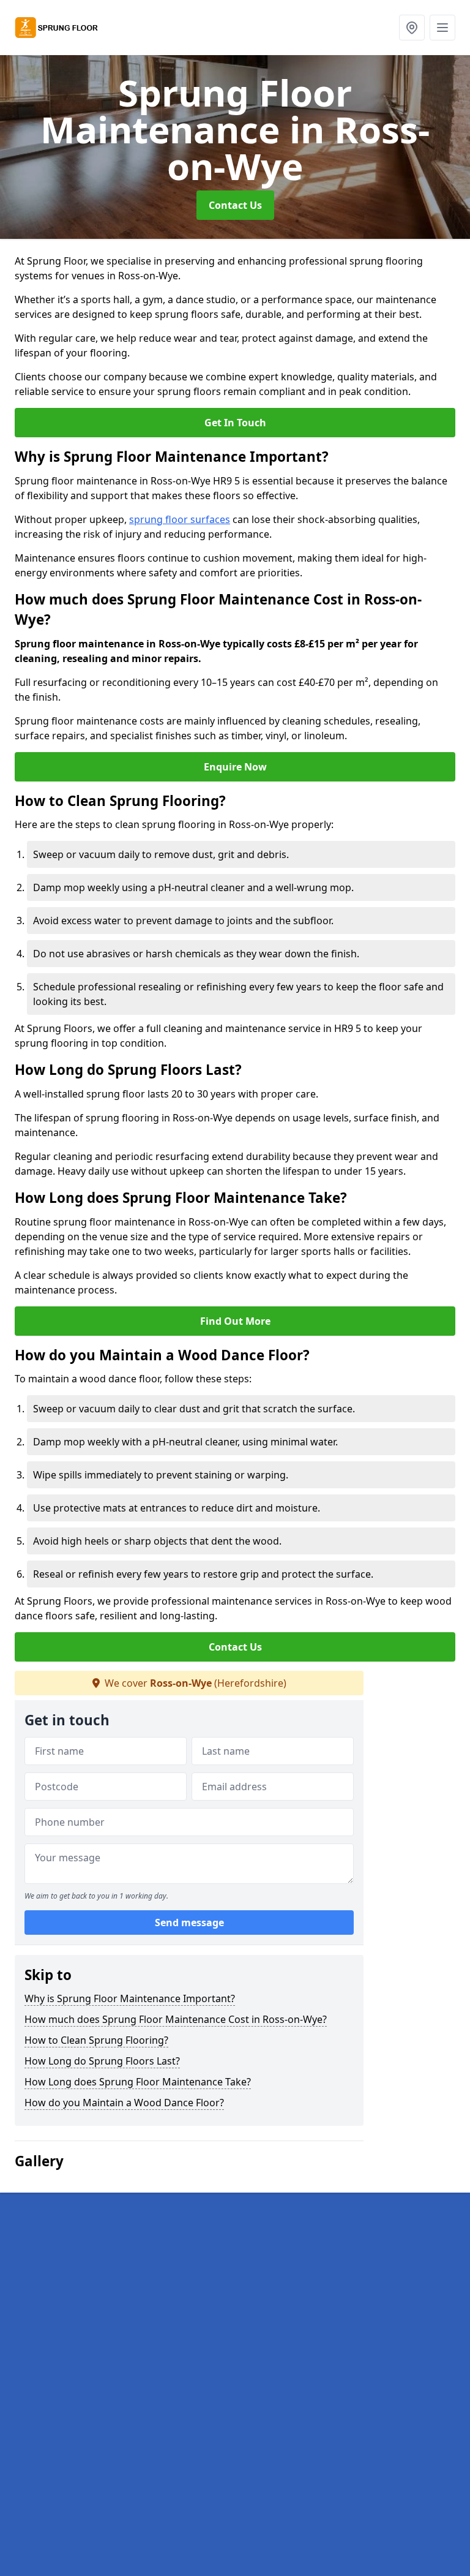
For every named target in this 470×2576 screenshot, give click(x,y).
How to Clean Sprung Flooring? (96, 2040)
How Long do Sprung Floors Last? (102, 2061)
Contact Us (235, 205)
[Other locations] (412, 28)
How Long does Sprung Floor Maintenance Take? (138, 2082)
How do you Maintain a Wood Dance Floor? (124, 2103)
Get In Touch (235, 423)
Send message (189, 1923)
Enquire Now (235, 767)
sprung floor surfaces (180, 519)
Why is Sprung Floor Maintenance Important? (130, 1998)
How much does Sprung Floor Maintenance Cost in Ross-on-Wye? (176, 2019)
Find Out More (235, 1321)
